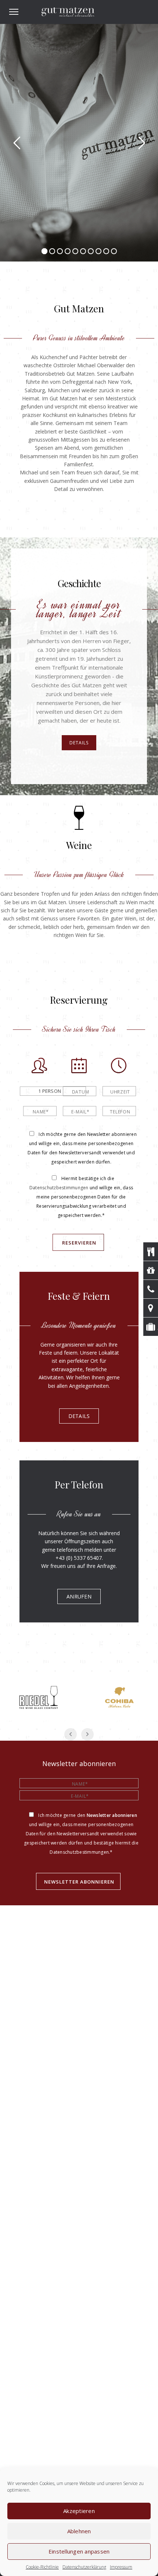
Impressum (121, 2567)
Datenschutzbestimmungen (59, 1188)
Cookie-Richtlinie (42, 2567)
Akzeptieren (79, 2511)
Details (79, 743)
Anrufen (79, 1596)
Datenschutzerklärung (84, 2567)
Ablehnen (79, 2531)
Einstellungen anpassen (79, 2551)
